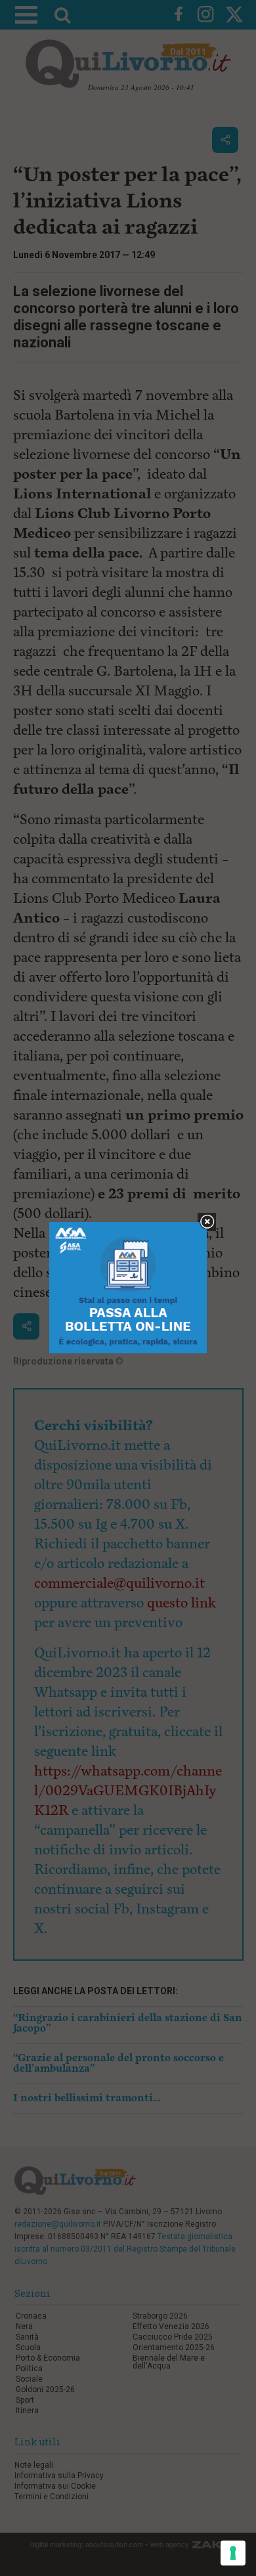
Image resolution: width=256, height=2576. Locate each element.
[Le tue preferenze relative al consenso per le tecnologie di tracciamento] (233, 2553)
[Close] (207, 1222)
